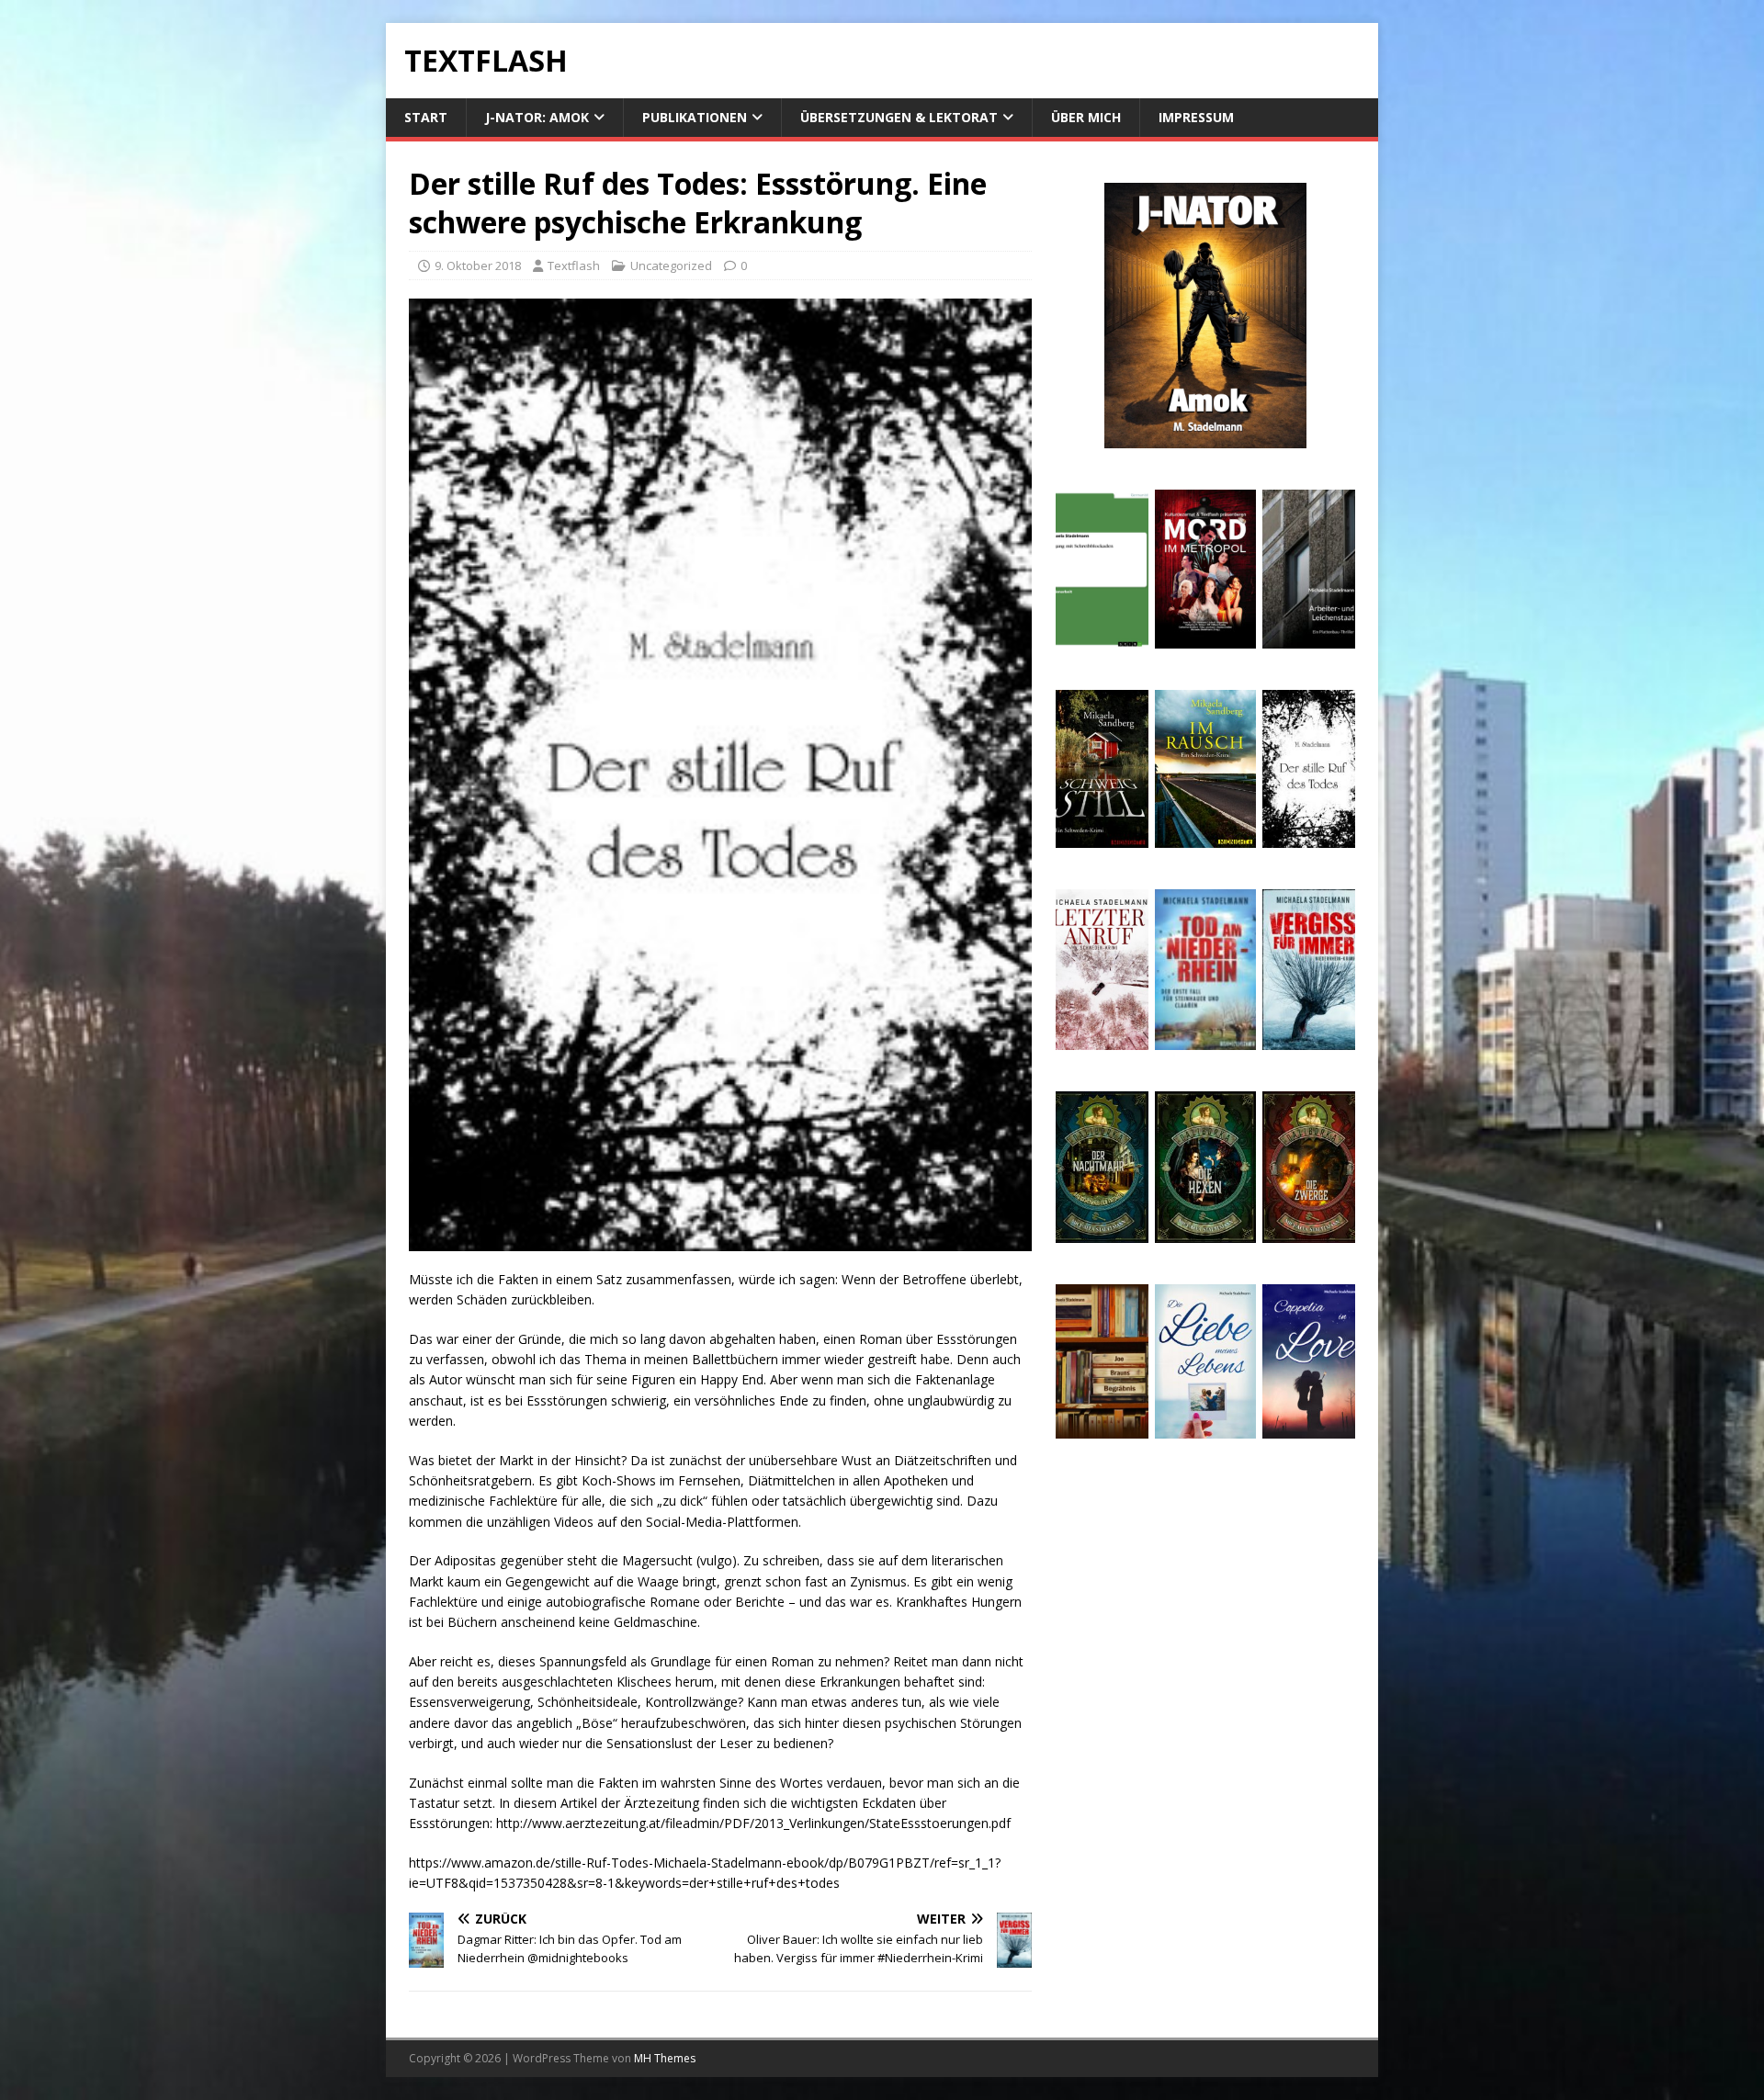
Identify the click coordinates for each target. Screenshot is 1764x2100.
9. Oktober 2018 (478, 265)
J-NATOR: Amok (537, 117)
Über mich (1086, 117)
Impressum (1196, 117)
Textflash (574, 265)
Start (426, 117)
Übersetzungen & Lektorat (899, 117)
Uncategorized (671, 265)
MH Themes (665, 2058)
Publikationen (695, 117)
